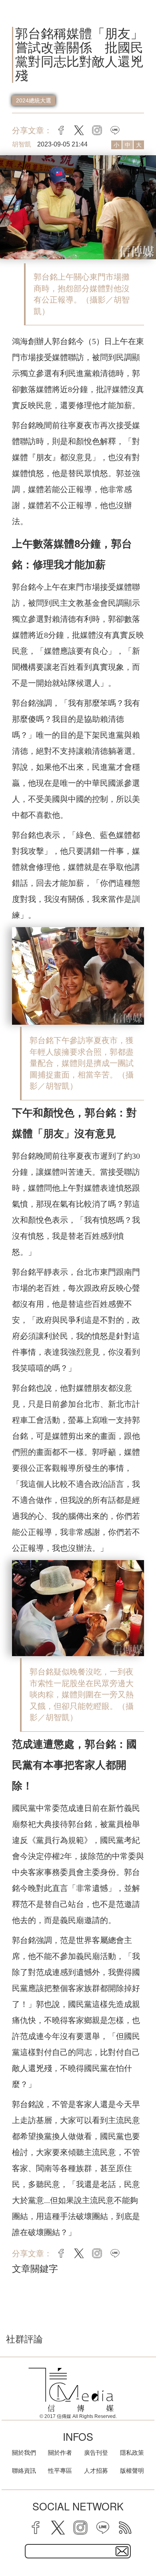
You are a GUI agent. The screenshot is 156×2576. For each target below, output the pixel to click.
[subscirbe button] (122, 2551)
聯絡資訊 (24, 2471)
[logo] (71, 2390)
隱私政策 (132, 2453)
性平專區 (60, 2471)
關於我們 (24, 2453)
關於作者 (60, 2453)
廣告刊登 (96, 2453)
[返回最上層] (144, 2542)
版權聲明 (132, 2471)
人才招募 (96, 2471)
